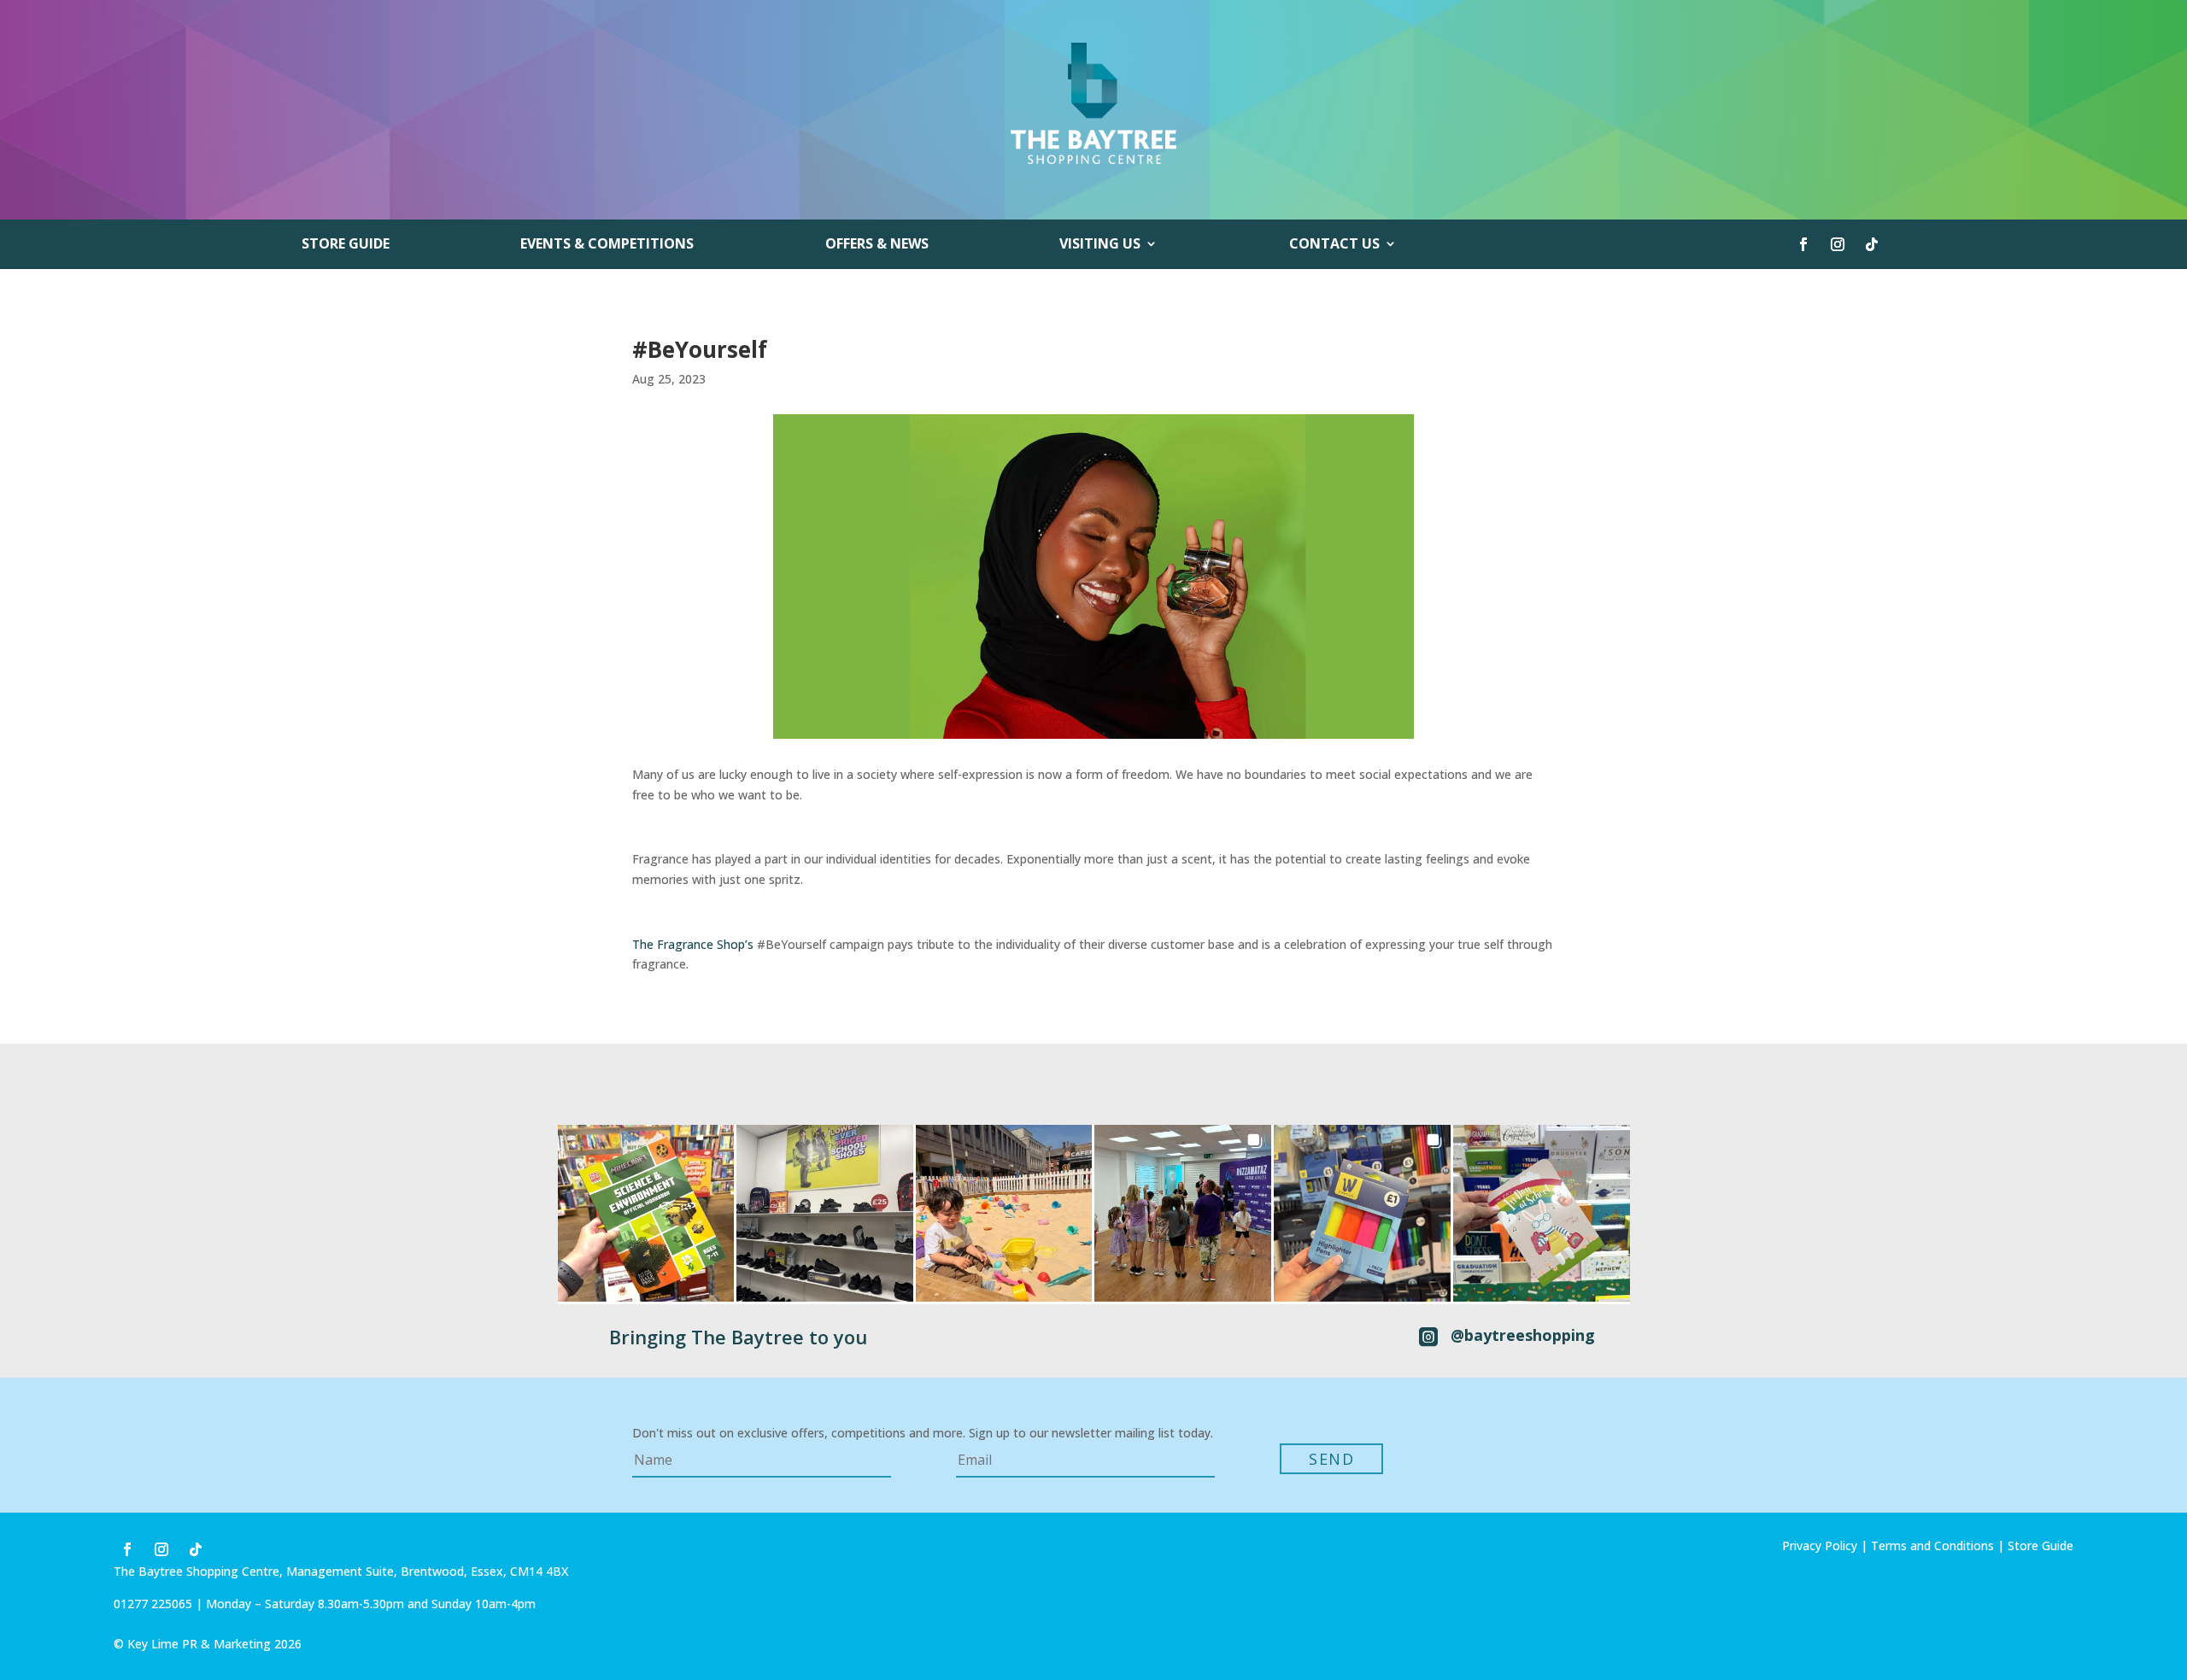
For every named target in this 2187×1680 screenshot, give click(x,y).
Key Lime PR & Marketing (201, 1644)
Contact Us (1334, 245)
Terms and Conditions (1932, 1545)
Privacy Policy (1820, 1545)
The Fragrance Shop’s (695, 944)
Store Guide (346, 245)
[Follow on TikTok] (1872, 244)
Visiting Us (1100, 245)
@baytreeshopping (1523, 1335)
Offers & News (877, 245)
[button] (646, 1213)
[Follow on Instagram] (1838, 244)
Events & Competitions (607, 245)
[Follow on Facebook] (1803, 244)
